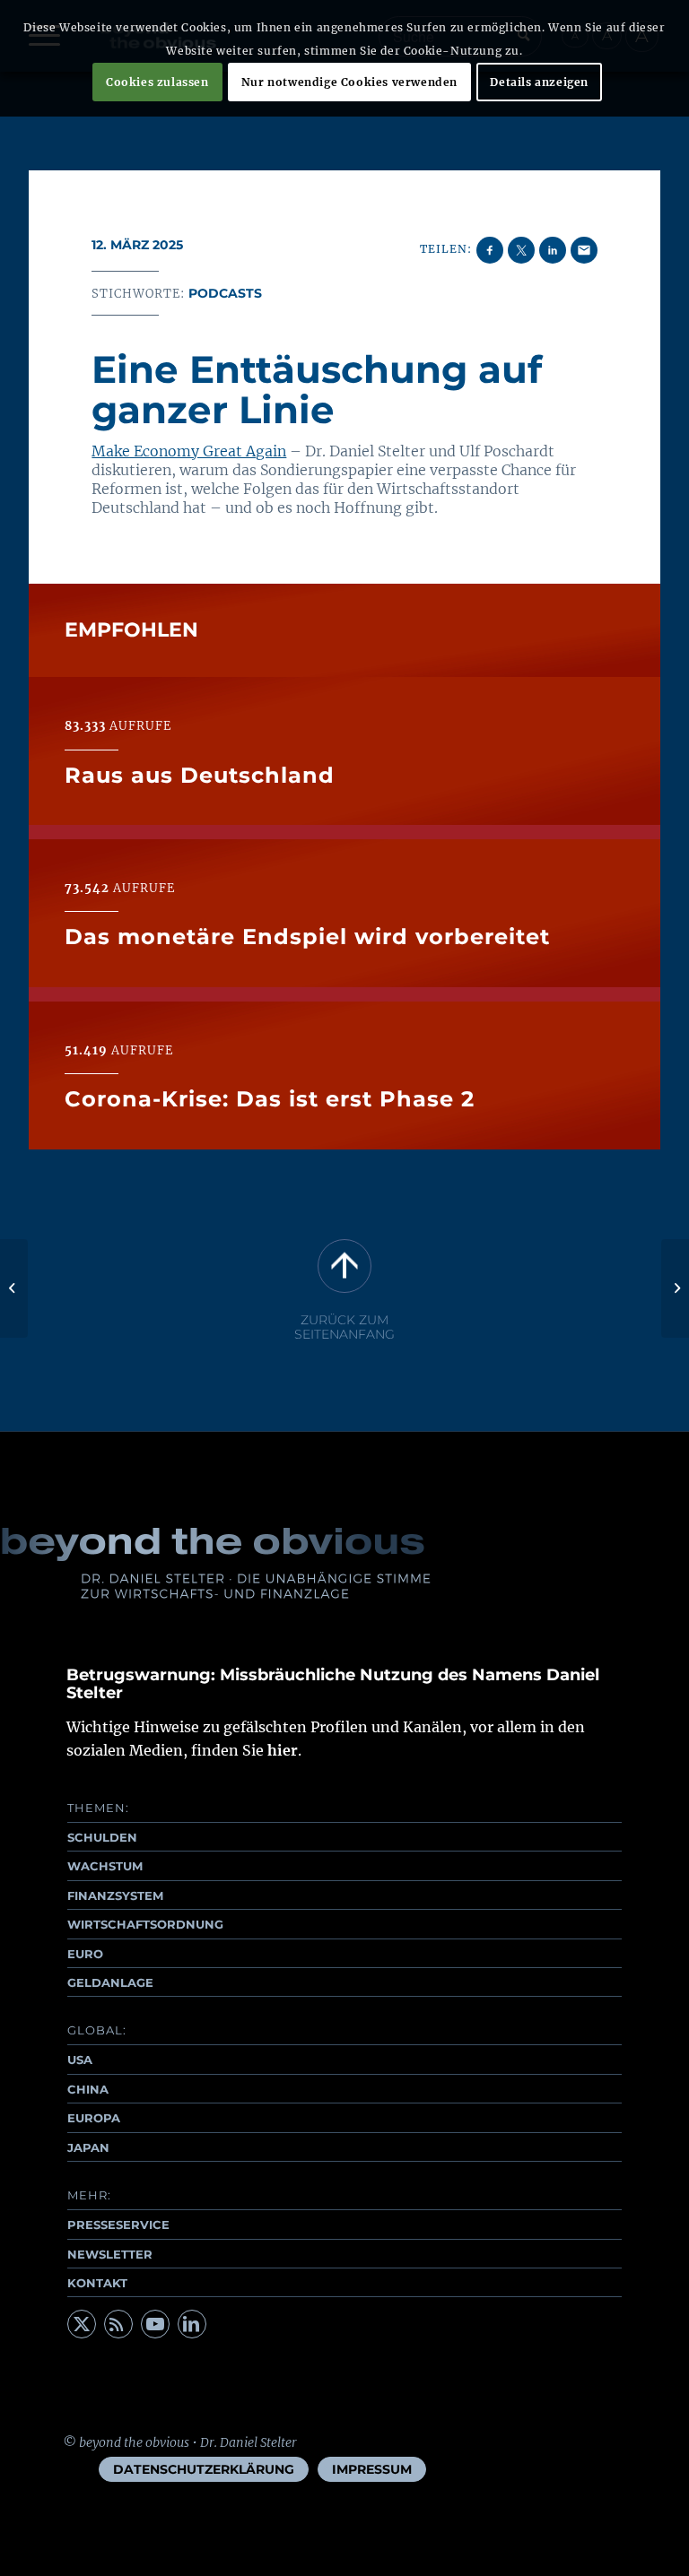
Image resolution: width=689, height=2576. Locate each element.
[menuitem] (204, 2469)
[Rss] (118, 2324)
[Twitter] (82, 2324)
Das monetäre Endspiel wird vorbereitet (307, 937)
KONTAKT (97, 2283)
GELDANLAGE (110, 1982)
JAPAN (88, 2147)
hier (283, 1750)
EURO (85, 1954)
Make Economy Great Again (189, 451)
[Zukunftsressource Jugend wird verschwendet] (14, 1288)
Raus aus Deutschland (200, 775)
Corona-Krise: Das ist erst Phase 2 (270, 1099)
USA (80, 2060)
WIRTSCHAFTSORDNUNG (145, 1924)
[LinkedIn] (192, 2324)
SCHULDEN (102, 1837)
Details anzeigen (539, 82)
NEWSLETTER (110, 2254)
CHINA (88, 2089)
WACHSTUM (105, 1866)
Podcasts (225, 293)
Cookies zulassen (157, 82)
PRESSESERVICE (118, 2225)
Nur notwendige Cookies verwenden (349, 82)
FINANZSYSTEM (115, 1895)
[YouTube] (155, 2324)
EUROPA (94, 2118)
